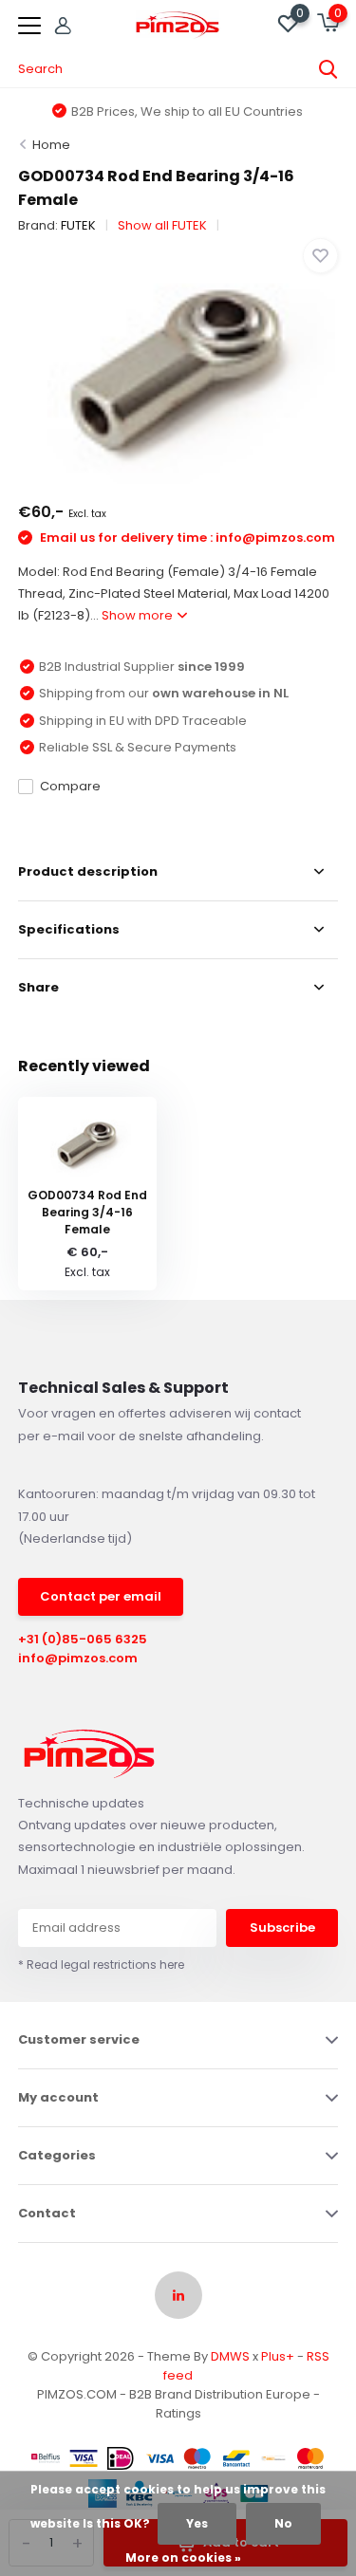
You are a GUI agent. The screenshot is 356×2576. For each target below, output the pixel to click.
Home (51, 145)
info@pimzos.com (78, 1658)
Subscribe (282, 1927)
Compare (70, 786)
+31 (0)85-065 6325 (83, 1639)
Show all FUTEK (162, 225)
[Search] (328, 69)
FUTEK (78, 225)
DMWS (230, 2356)
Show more (139, 615)
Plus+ (278, 2356)
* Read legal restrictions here (101, 1964)
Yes (197, 2523)
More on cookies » (183, 2557)
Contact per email (101, 1596)
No (283, 2523)
